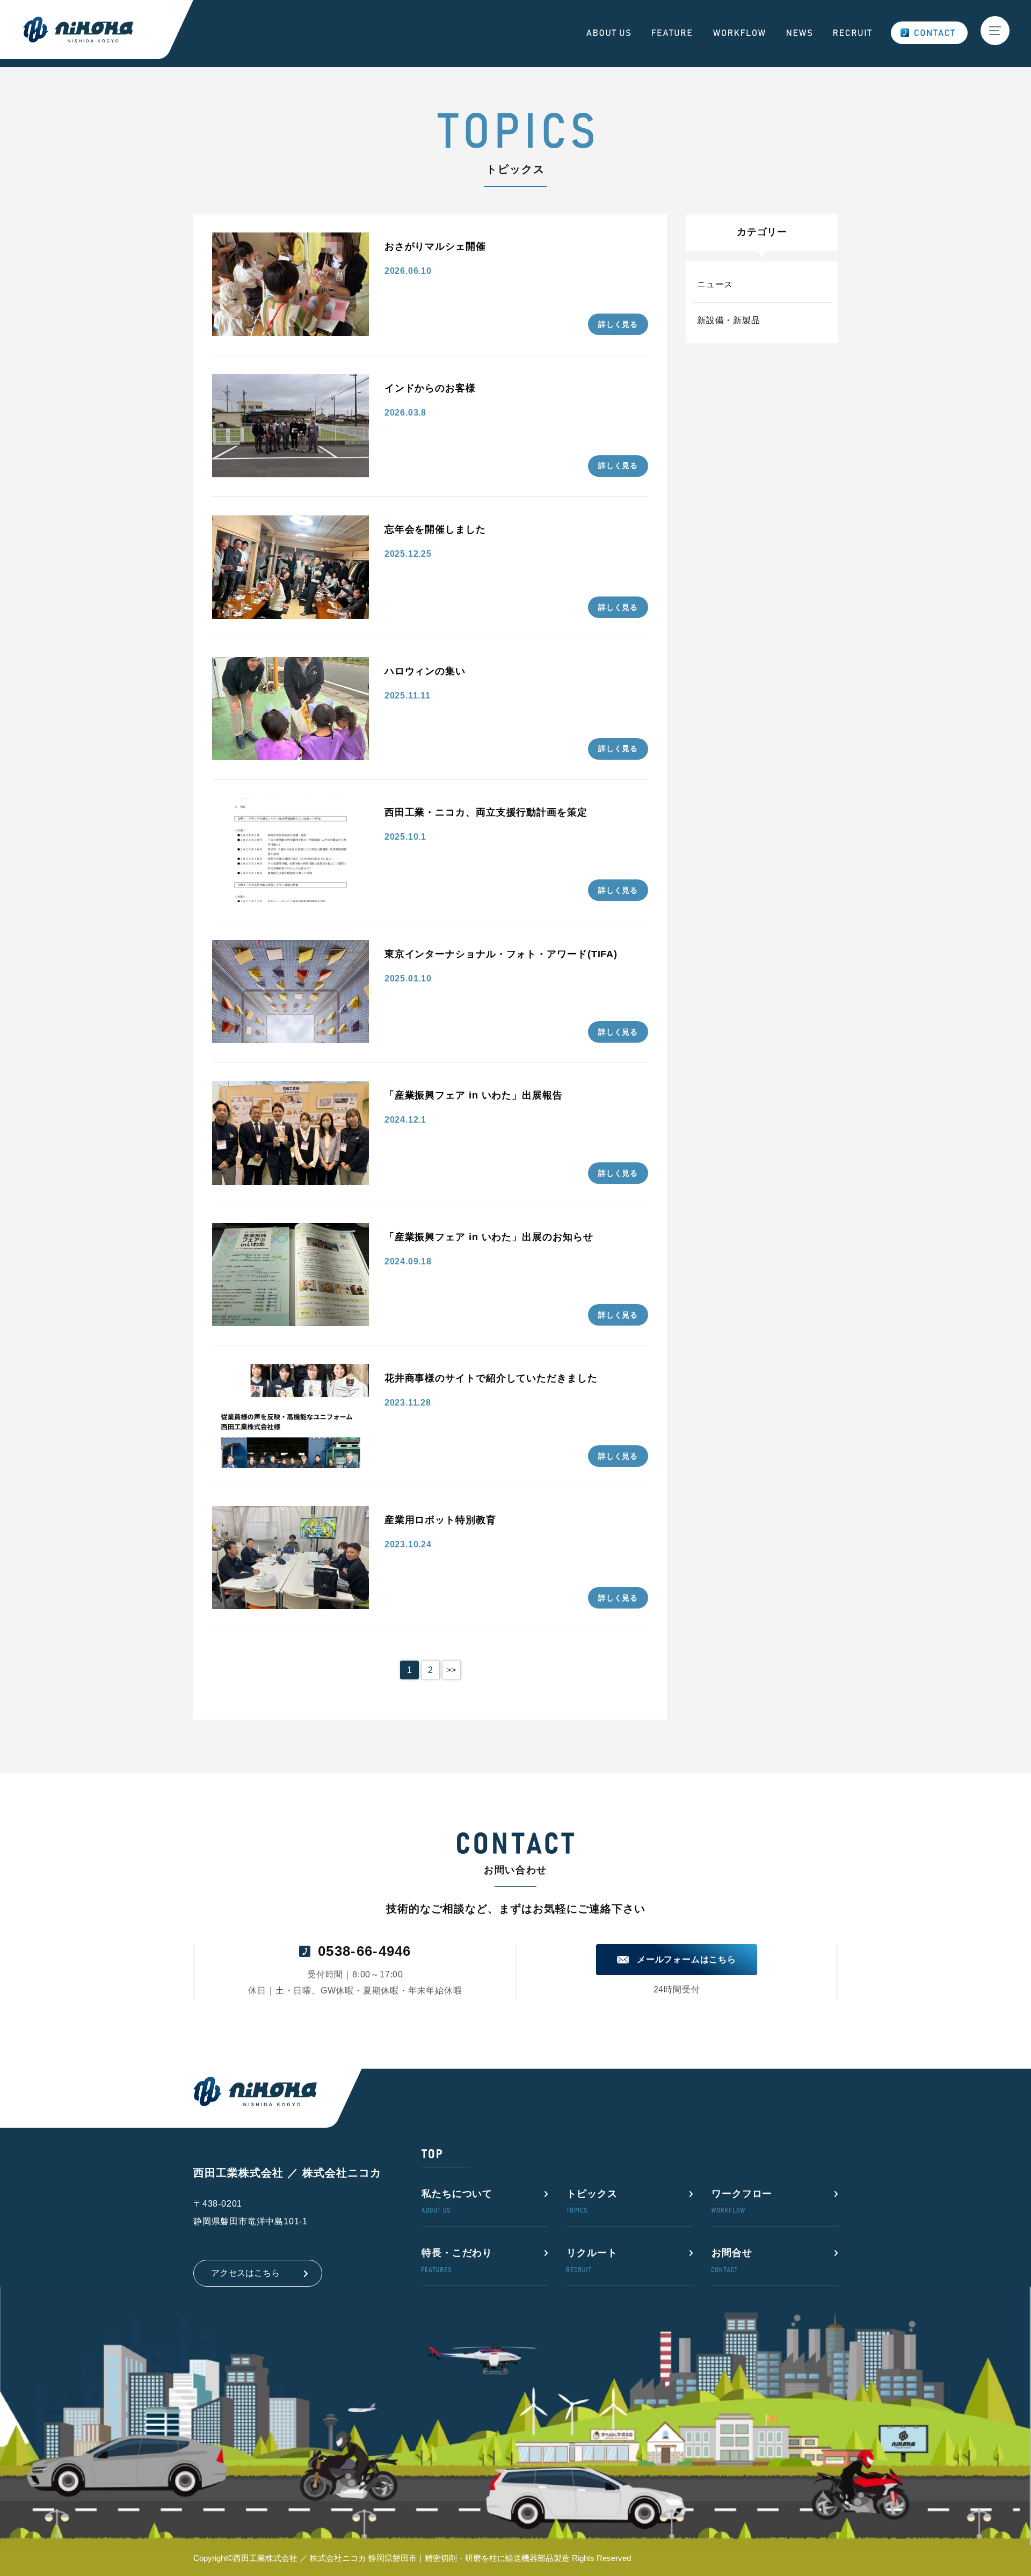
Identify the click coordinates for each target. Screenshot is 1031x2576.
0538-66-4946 (365, 1951)
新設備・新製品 (729, 320)
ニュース (715, 284)
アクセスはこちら (245, 2273)
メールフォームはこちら (687, 1959)
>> (451, 1670)
